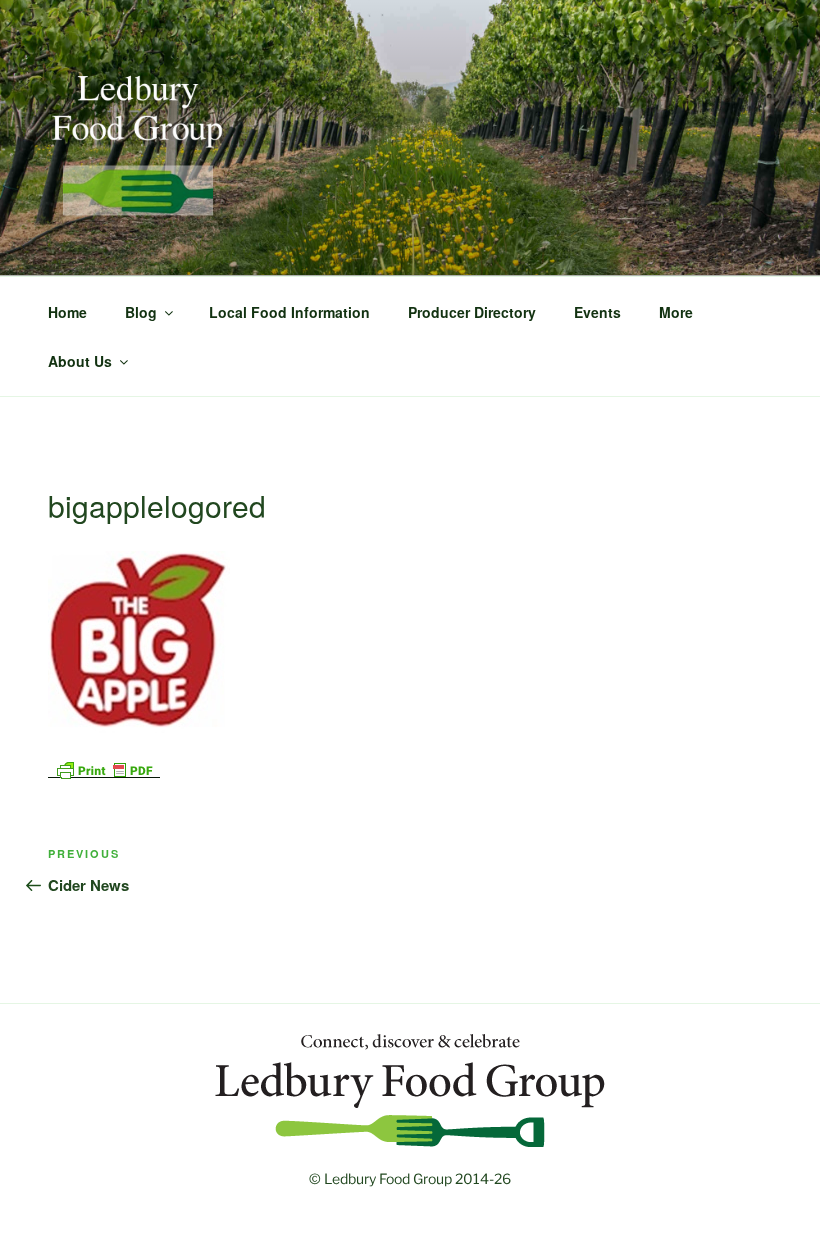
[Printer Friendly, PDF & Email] (104, 768)
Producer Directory (472, 312)
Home (67, 312)
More (676, 312)
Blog (141, 312)
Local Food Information (289, 312)
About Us (80, 361)
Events (597, 312)
